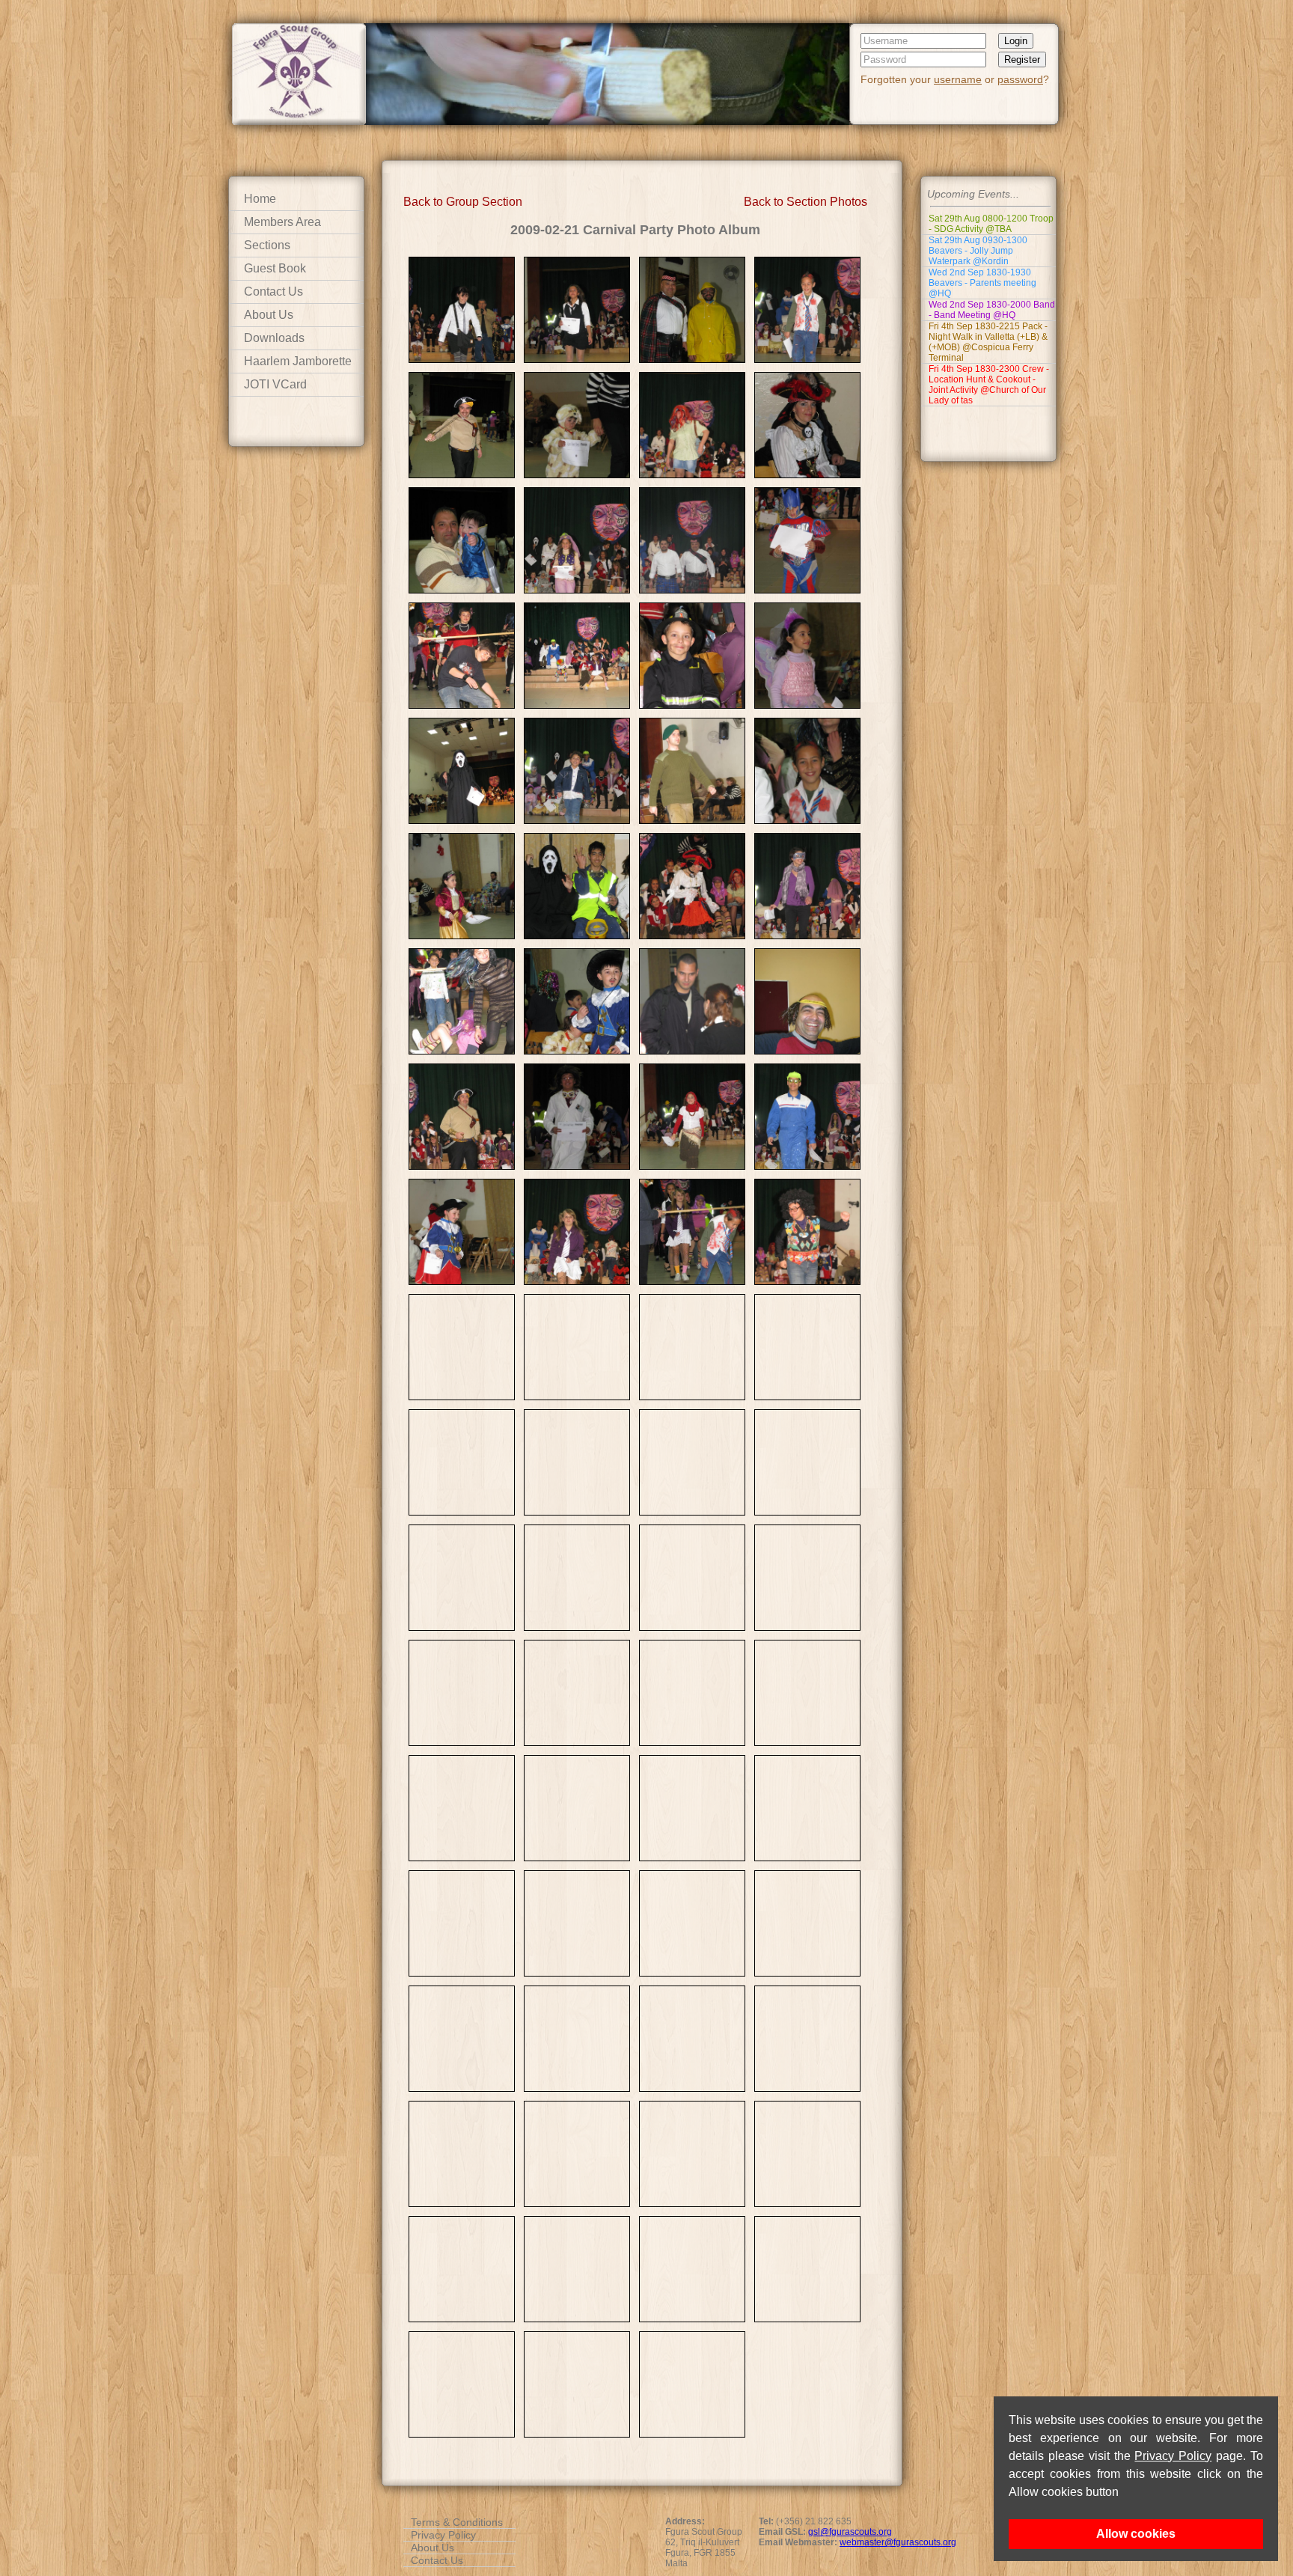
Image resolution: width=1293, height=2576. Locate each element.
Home (260, 199)
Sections (267, 245)
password (1020, 79)
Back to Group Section (463, 202)
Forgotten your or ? (955, 79)
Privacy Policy (1173, 2456)
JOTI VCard (275, 384)
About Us (269, 315)
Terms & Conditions (457, 2522)
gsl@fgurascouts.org (850, 2532)
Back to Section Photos (806, 202)
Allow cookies (1136, 2534)
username (958, 79)
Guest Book (275, 268)
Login (1016, 41)
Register (1022, 59)
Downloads (274, 338)
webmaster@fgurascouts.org (898, 2542)
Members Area (282, 222)
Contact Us (273, 292)
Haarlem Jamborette (298, 361)
